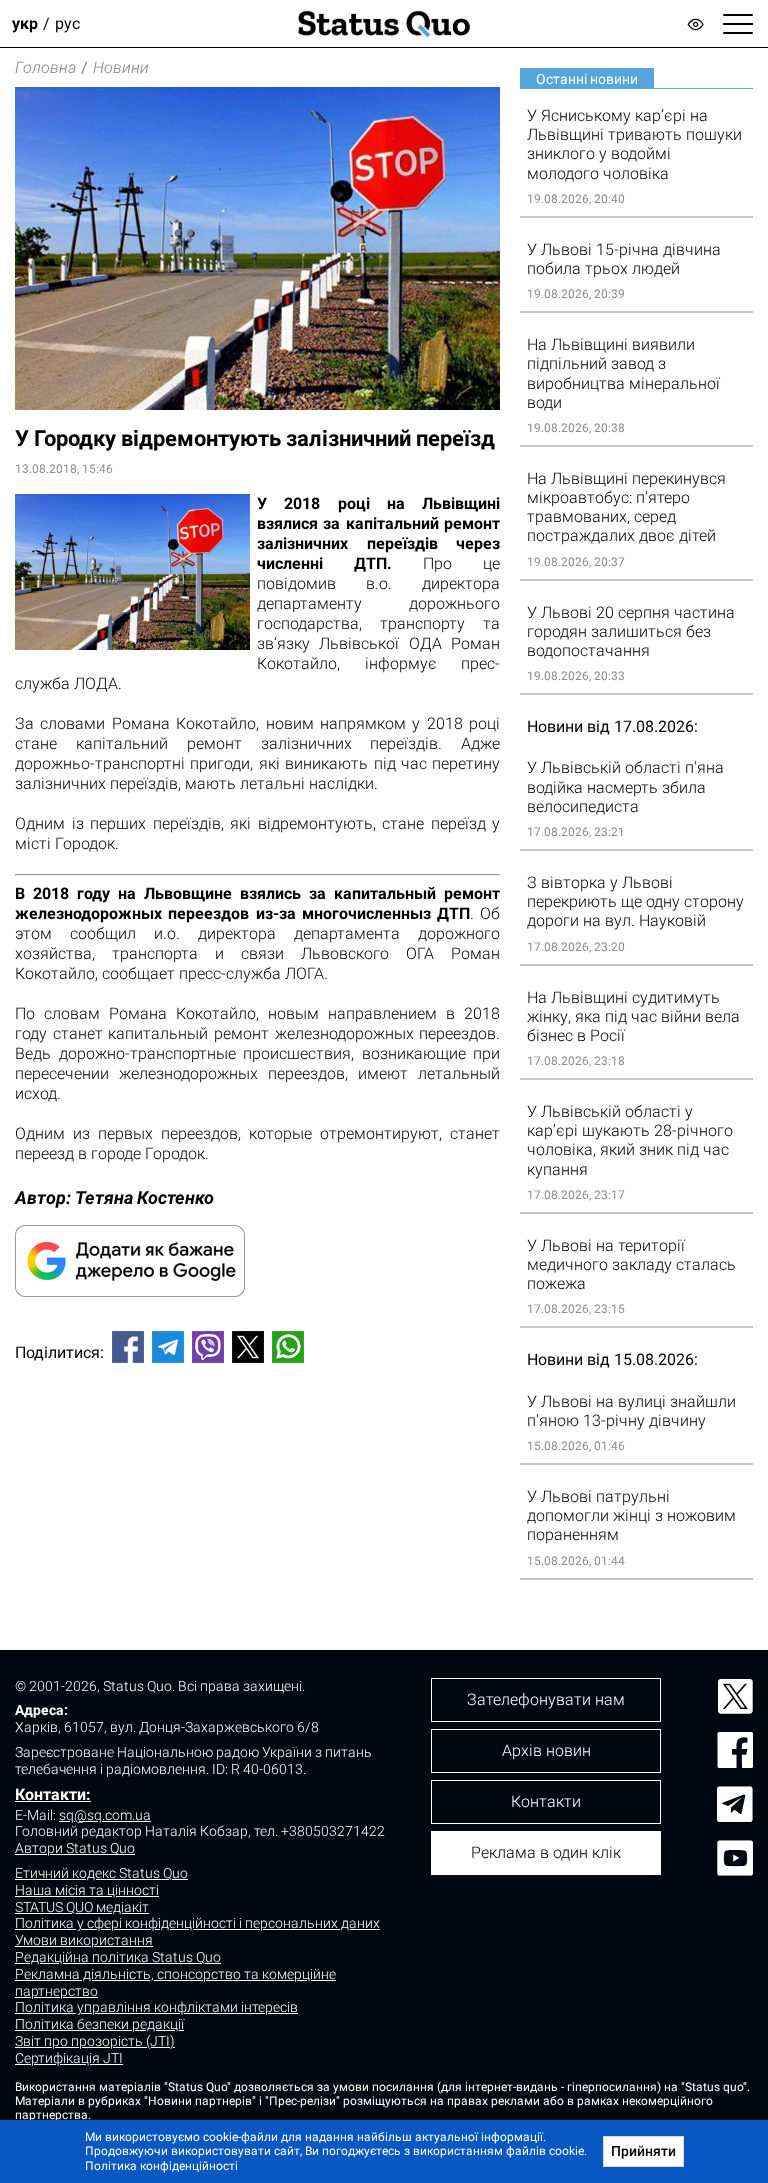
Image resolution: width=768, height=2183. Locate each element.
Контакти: (53, 1794)
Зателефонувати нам (546, 1699)
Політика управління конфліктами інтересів (156, 2007)
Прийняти (643, 2151)
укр (25, 23)
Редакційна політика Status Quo (118, 1957)
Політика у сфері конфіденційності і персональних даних (197, 1923)
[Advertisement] (257, 1445)
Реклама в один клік (546, 1852)
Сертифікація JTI (69, 2058)
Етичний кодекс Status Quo (101, 1873)
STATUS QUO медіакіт (82, 1907)
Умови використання (84, 1940)
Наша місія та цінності (87, 1890)
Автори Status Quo (75, 1848)
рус (67, 23)
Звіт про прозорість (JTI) (95, 2041)
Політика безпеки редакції (99, 2024)
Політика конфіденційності (161, 2166)
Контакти (546, 1801)
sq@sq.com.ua (105, 1815)
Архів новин (546, 1750)
